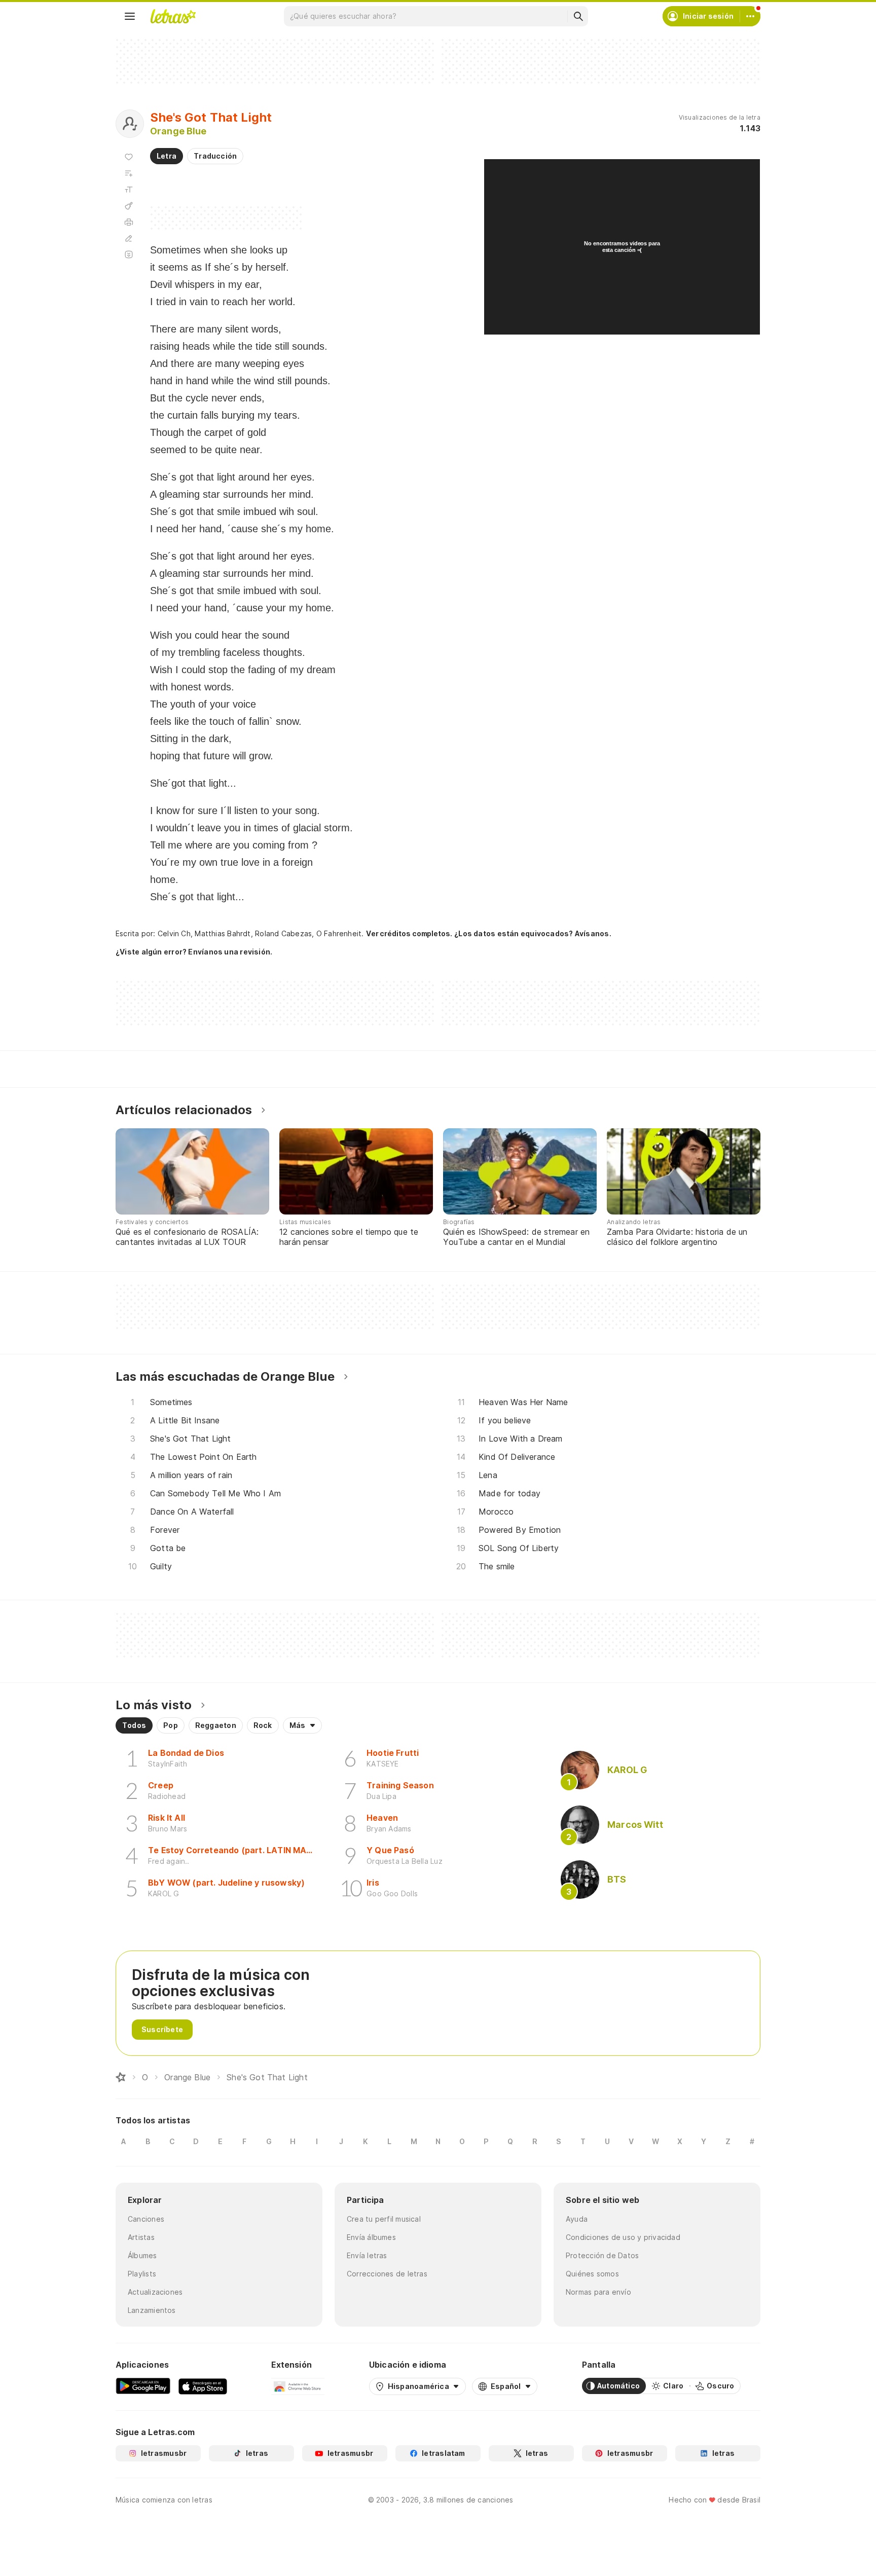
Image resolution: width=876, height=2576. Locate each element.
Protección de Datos (602, 2255)
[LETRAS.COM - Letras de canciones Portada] (173, 16)
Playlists (142, 2274)
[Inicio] (121, 2077)
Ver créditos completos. (409, 934)
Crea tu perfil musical (384, 2219)
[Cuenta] (750, 16)
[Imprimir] (129, 222)
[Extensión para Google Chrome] (298, 2386)
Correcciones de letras (387, 2274)
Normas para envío (598, 2292)
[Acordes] (129, 206)
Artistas (141, 2237)
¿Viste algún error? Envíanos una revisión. (194, 952)
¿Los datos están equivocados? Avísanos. (533, 933)
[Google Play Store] (143, 2386)
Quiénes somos (592, 2274)
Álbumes (142, 2255)
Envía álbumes (371, 2237)
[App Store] (203, 2386)
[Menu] (130, 16)
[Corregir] (129, 238)
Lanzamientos (152, 2310)
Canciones (146, 2219)
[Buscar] (578, 16)
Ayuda (577, 2219)
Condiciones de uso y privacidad (623, 2237)
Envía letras (367, 2255)
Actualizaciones (155, 2292)
